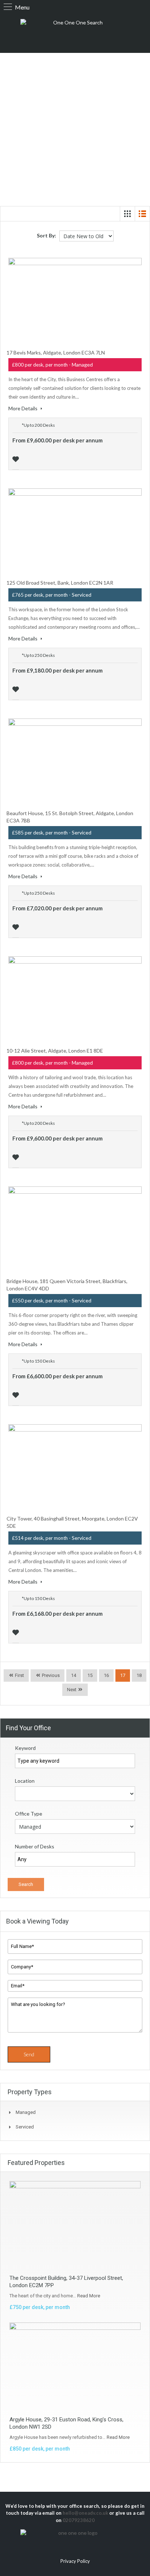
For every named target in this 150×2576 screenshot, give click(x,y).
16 (106, 1675)
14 (74, 1675)
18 (139, 1675)
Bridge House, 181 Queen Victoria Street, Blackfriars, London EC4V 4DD (67, 1285)
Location (25, 1781)
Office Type (29, 1814)
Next (72, 1690)
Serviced (25, 2127)
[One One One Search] (75, 32)
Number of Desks (35, 1846)
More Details (23, 408)
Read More (89, 2296)
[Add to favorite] (17, 458)
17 (123, 1675)
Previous (50, 1675)
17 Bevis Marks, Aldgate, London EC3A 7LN (56, 352)
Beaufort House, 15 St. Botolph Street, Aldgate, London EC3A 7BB (70, 817)
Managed (26, 2112)
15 (90, 1675)
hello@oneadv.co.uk (85, 2513)
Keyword (25, 1748)
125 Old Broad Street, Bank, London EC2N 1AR (60, 583)
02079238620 (79, 2520)
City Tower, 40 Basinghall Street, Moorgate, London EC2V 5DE (72, 1522)
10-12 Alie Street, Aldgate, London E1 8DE (55, 1051)
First (19, 1675)
